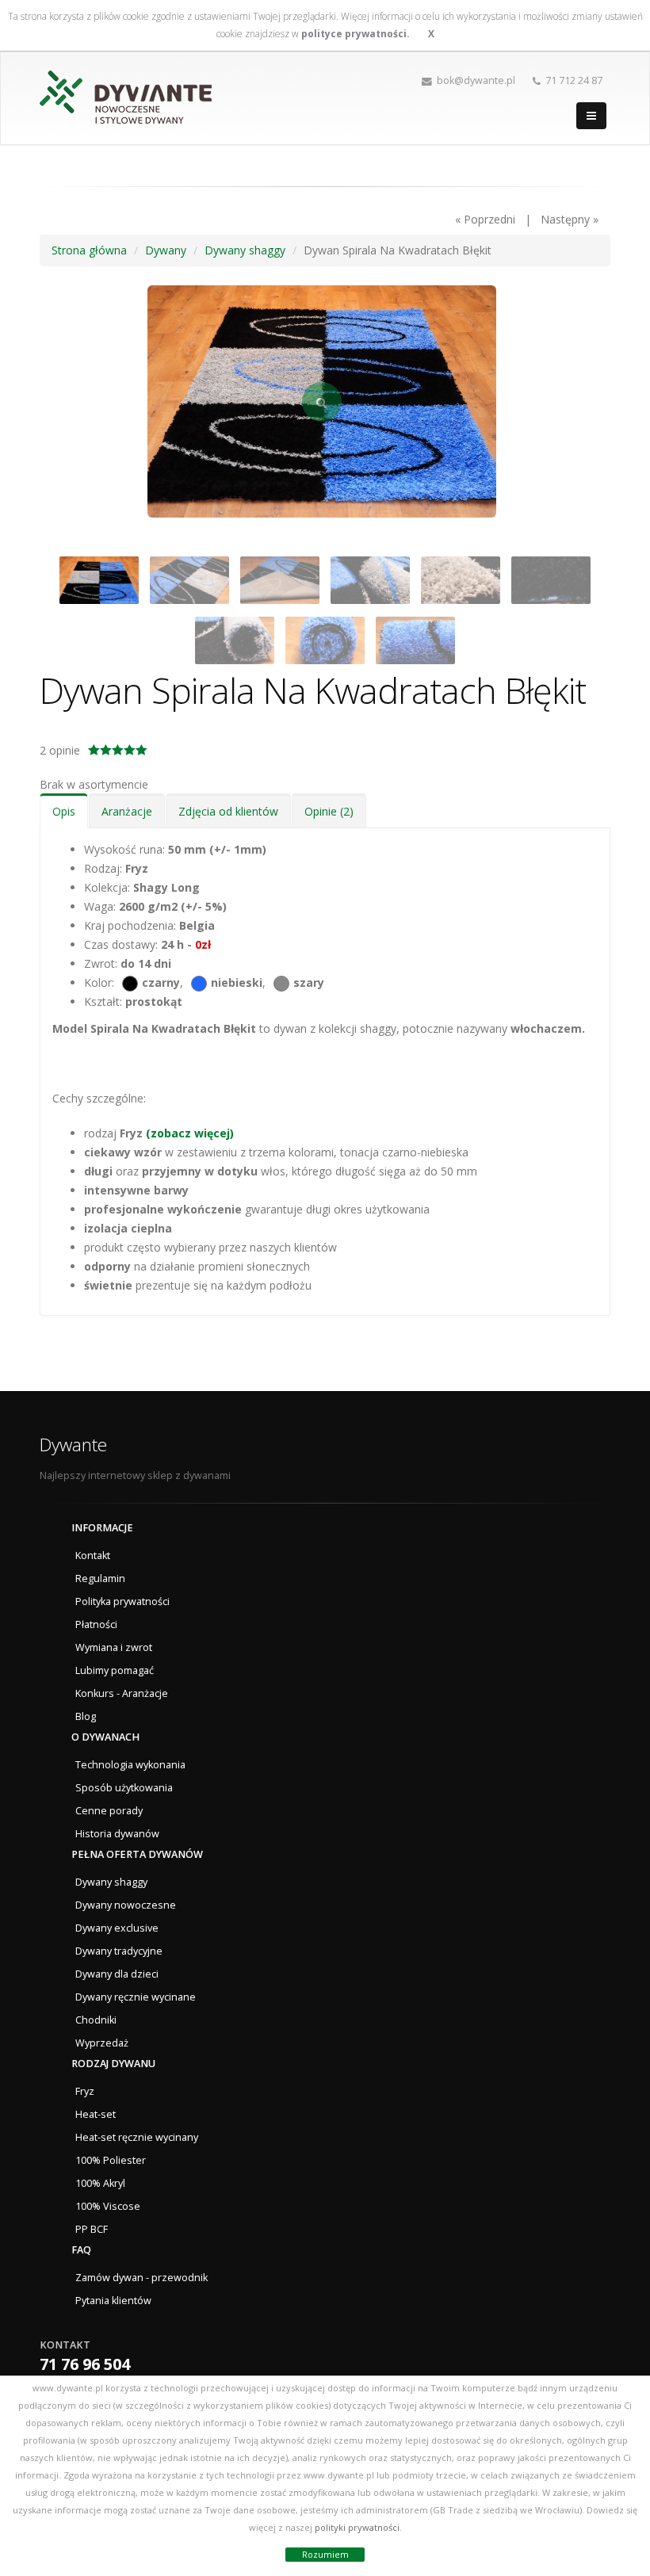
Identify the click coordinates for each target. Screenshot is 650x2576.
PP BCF (92, 2229)
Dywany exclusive (117, 1928)
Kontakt (93, 1556)
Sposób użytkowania (124, 1788)
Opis (64, 811)
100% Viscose (108, 2206)
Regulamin (100, 1578)
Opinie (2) (329, 811)
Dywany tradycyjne (119, 1951)
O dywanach (105, 1737)
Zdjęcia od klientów (228, 811)
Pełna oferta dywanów (137, 1854)
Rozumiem (325, 2554)
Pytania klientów (113, 2301)
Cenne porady (109, 1811)
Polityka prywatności (122, 1601)
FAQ (81, 2250)
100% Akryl (100, 2183)
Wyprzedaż (102, 2043)
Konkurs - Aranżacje (122, 1693)
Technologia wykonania (130, 1765)
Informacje (102, 1528)
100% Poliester (111, 2160)
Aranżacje (127, 811)
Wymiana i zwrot (114, 1647)
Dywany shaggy (111, 1882)
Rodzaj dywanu (113, 2064)
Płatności (96, 1624)
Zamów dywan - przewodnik (141, 2278)
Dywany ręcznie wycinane (136, 1997)
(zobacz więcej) (190, 1133)
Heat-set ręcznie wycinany (137, 2137)
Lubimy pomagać (115, 1670)
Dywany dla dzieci (117, 1974)
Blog (86, 1716)
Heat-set (96, 2114)
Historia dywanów (117, 1834)
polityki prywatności (357, 2527)
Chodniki (96, 2020)
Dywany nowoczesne (126, 1905)
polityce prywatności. (356, 34)
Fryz (85, 2091)
